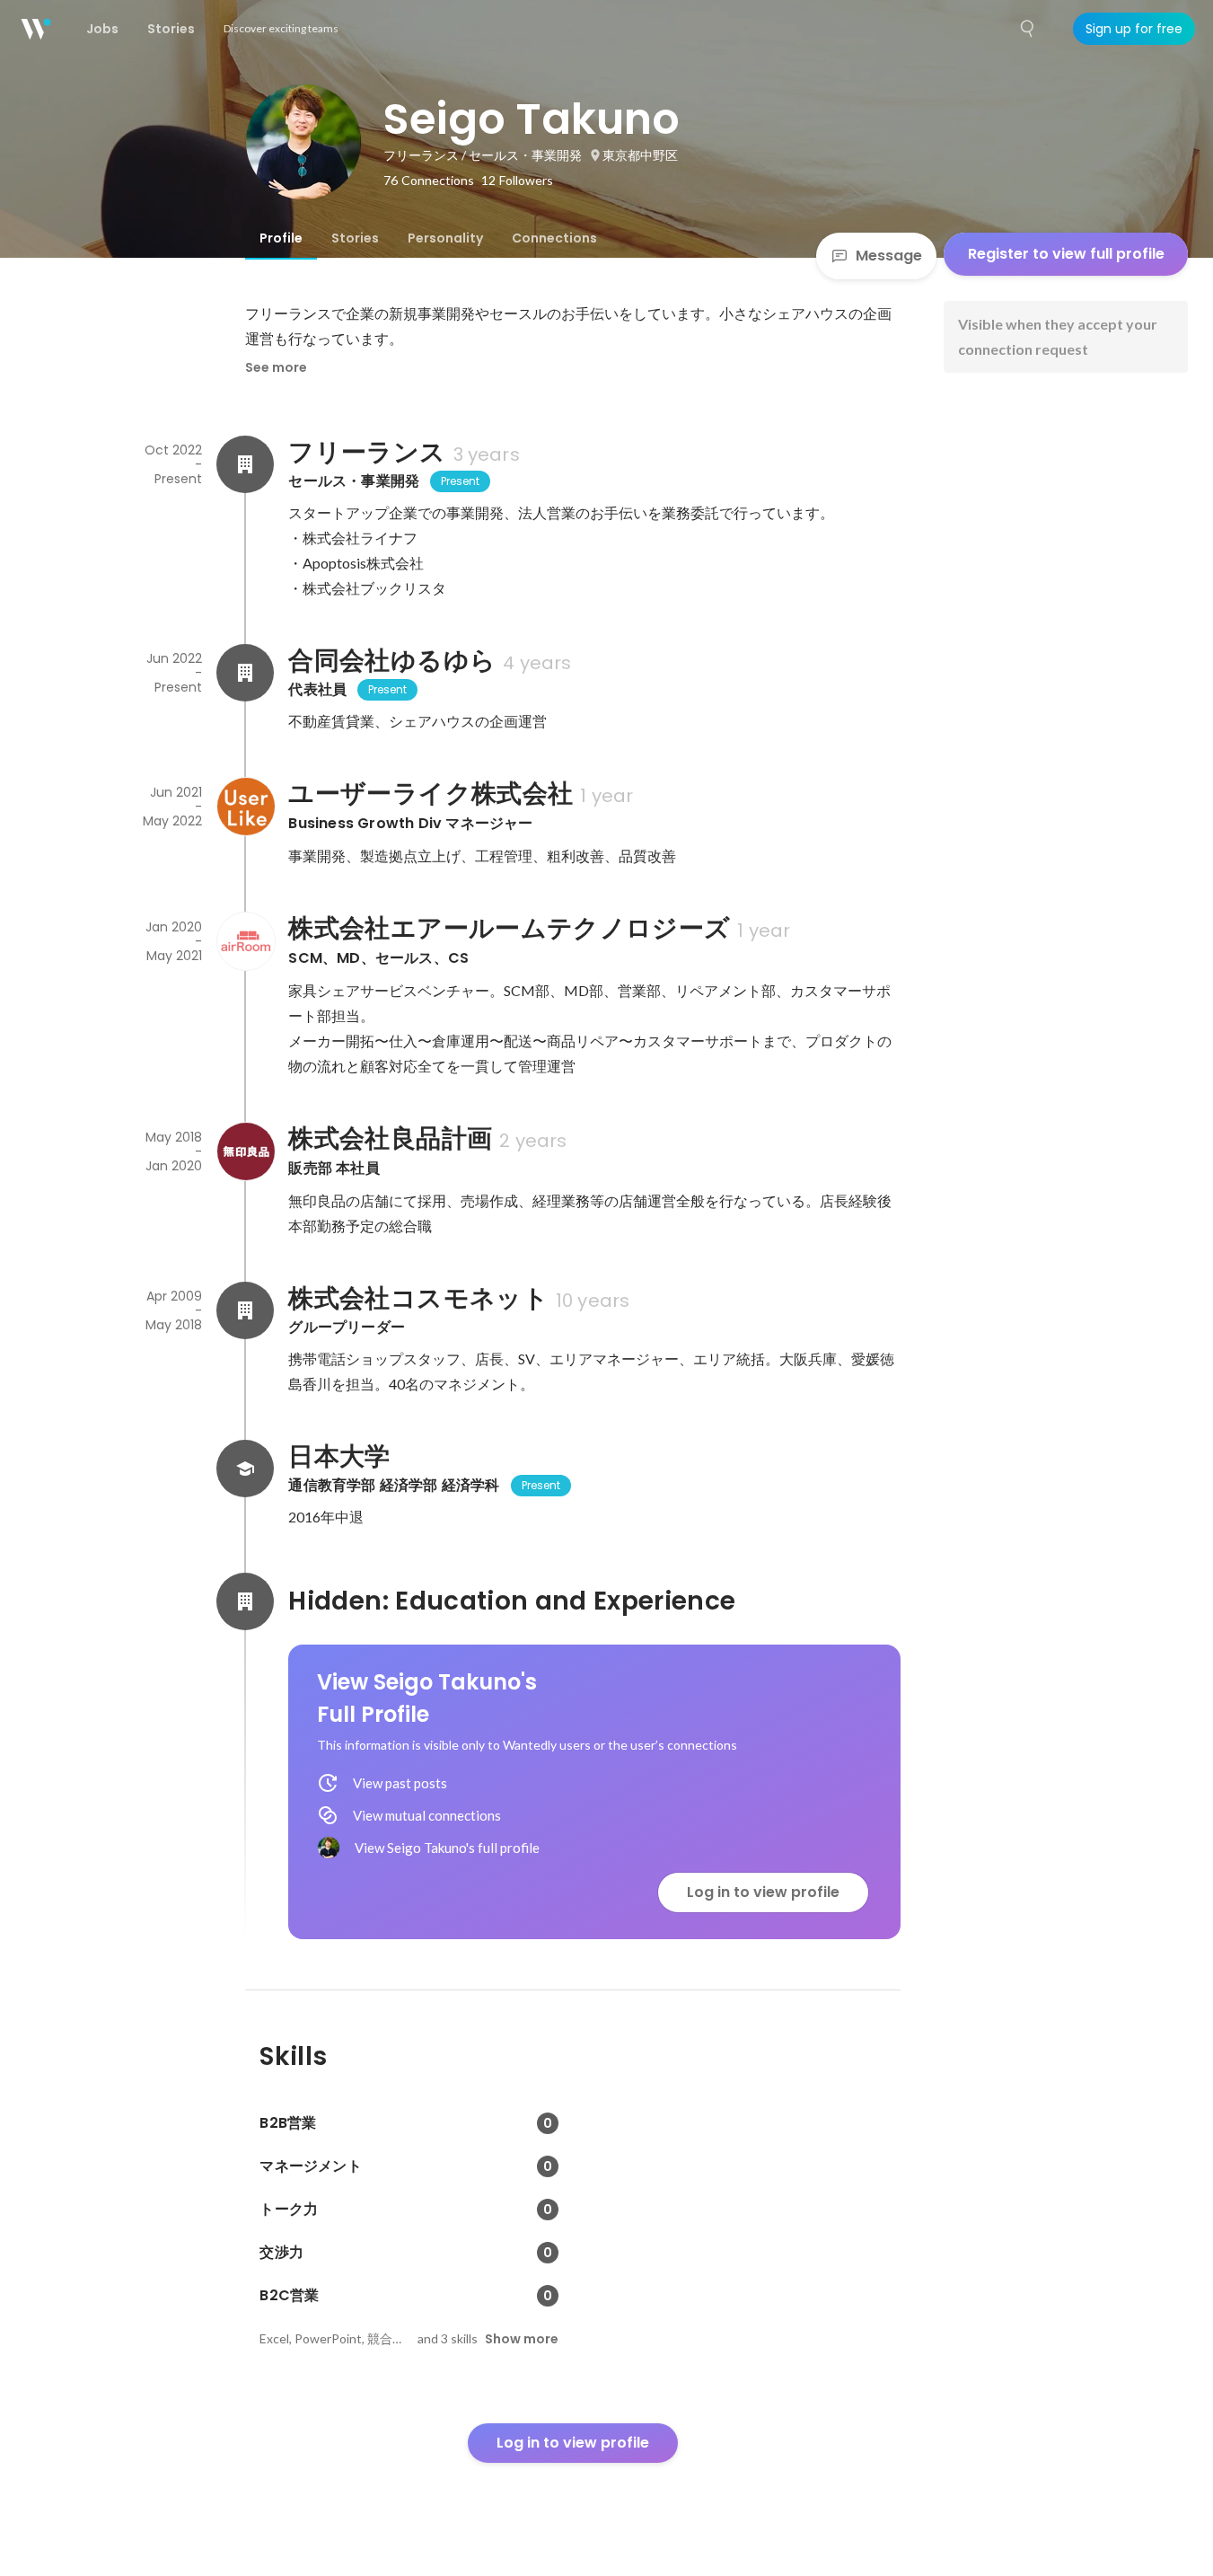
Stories (355, 238)
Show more (522, 2339)
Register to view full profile (1066, 254)
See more (276, 367)
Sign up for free (1134, 29)
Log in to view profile (763, 1892)
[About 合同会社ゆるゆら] (245, 673)
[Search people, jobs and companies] (1028, 29)
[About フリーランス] (245, 464)
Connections (554, 238)
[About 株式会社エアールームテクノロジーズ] (245, 941)
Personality (445, 238)
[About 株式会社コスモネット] (245, 1310)
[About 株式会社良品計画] (245, 1151)
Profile (281, 238)
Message (889, 256)
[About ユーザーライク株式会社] (245, 807)
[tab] (281, 238)
